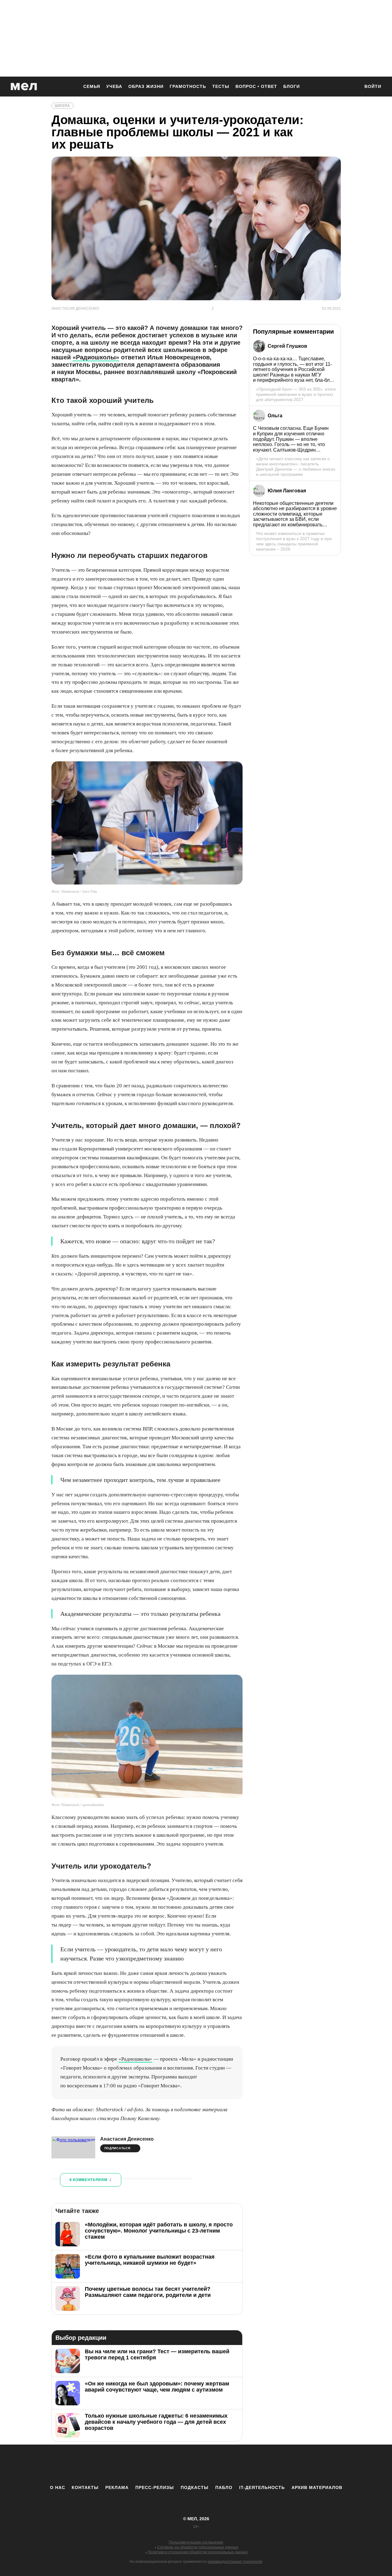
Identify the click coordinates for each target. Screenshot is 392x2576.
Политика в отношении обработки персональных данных (198, 2552)
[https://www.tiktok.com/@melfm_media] (196, 2464)
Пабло (224, 2487)
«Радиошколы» (96, 357)
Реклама (117, 2487)
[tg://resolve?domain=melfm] (145, 2464)
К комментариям (91, 2180)
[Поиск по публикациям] (352, 87)
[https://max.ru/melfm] (247, 2464)
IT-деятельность (262, 2487)
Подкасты (195, 2487)
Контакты (85, 2487)
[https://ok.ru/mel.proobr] (230, 2464)
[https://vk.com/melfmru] (179, 2464)
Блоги (292, 86)
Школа (62, 106)
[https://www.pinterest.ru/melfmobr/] (213, 2464)
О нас (58, 2487)
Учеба (114, 86)
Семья (92, 86)
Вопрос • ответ (256, 86)
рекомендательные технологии (235, 2562)
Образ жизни (146, 86)
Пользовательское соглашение (196, 2542)
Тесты (221, 86)
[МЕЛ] (24, 87)
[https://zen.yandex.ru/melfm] (162, 2464)
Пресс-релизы (155, 2487)
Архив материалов (317, 2487)
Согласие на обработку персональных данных (198, 2547)
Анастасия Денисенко (127, 2139)
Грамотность (188, 86)
